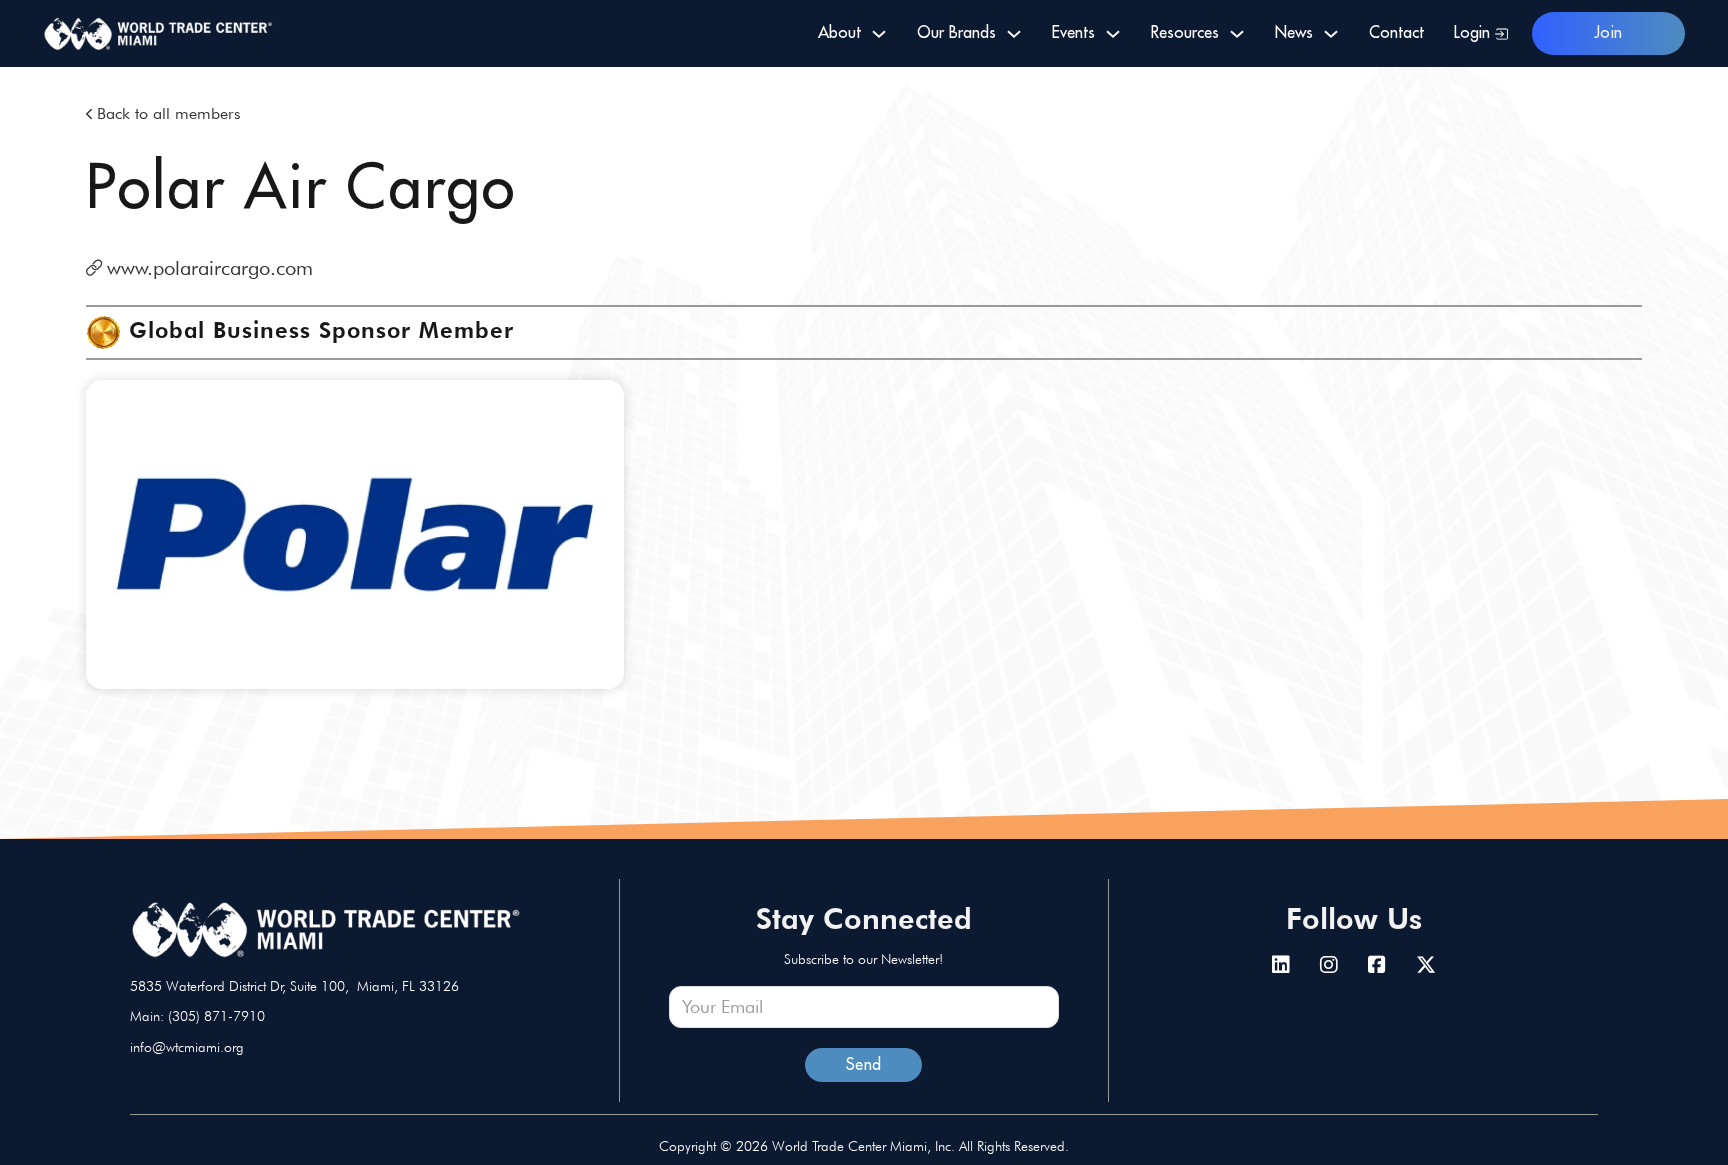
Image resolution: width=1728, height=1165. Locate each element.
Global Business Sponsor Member (321, 330)
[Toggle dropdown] (879, 34)
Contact (1396, 33)
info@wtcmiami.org (187, 1047)
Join (1608, 33)
